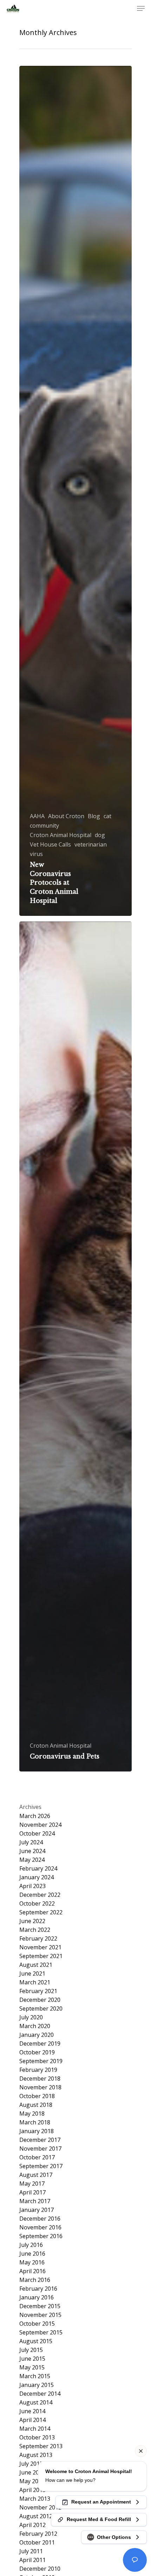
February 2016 (38, 2289)
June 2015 (32, 2359)
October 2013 (37, 2438)
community (44, 826)
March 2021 (35, 1982)
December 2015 (40, 2306)
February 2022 (38, 1939)
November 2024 (40, 1825)
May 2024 (32, 1860)
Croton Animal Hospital (61, 835)
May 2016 (32, 2262)
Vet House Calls (50, 845)
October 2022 (37, 1904)
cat (107, 816)
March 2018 (35, 2122)
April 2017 (32, 2192)
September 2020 (41, 2009)
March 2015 (35, 2376)
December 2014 (40, 2394)
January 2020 (37, 2035)
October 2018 (37, 2096)
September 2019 (41, 2061)
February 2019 (38, 2070)
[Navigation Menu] (141, 8)
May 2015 (32, 2368)
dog (100, 835)
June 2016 (32, 2254)
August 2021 (36, 1965)
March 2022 (35, 1930)
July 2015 (31, 2350)
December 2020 (40, 2000)
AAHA (37, 816)
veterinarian (91, 845)
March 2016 (35, 2280)
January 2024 (37, 1877)
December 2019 (40, 2044)
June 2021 (32, 1974)
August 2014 (36, 2403)
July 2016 (31, 2245)
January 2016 (37, 2297)
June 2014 (32, 2411)
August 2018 (36, 2105)
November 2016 (40, 2227)
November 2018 (40, 2087)
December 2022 (40, 1895)
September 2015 (41, 2333)
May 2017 (32, 2184)
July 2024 (31, 1842)
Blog (94, 816)
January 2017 (37, 2210)
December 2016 (40, 2219)
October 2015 (37, 2324)
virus (36, 854)
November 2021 (40, 1947)
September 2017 (41, 2166)
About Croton (66, 816)
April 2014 (32, 2420)
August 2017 (36, 2175)
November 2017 (40, 2149)
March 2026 (35, 1816)
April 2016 (32, 2271)
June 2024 (32, 1851)
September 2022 (41, 1912)
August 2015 (36, 2341)
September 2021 (41, 1956)
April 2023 (32, 1886)
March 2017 (35, 2201)
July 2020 (31, 2017)
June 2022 (32, 1921)
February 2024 (38, 1869)
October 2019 (37, 2052)
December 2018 (40, 2079)
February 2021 (38, 1991)
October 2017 (37, 2157)
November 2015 (40, 2315)
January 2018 (37, 2131)
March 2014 (35, 2429)
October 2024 (37, 1834)
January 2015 (37, 2385)
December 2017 (40, 2140)
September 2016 (41, 2236)
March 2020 (35, 2026)
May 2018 (32, 2114)
